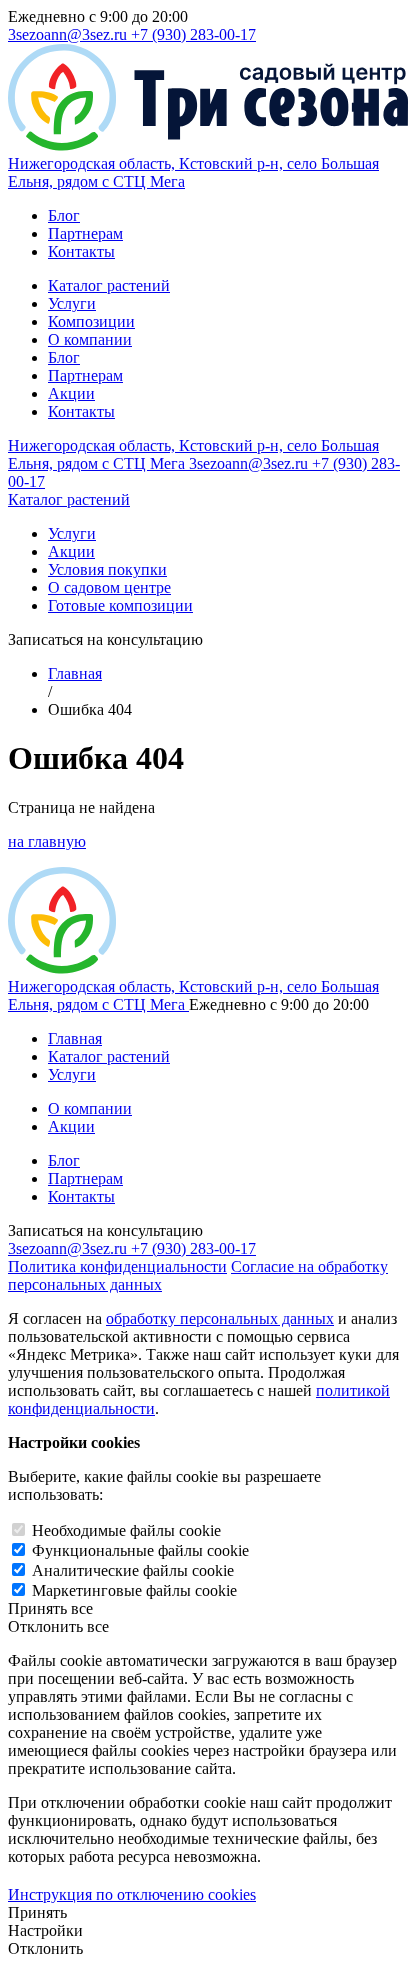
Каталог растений (109, 285)
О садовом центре (109, 587)
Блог (64, 215)
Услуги (72, 303)
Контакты (81, 251)
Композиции (91, 321)
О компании (90, 339)
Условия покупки (107, 569)
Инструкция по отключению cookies (132, 1894)
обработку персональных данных (220, 1318)
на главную (47, 841)
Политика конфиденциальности (117, 1266)
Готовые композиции (120, 605)
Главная (75, 673)
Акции (71, 393)
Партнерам (85, 233)
